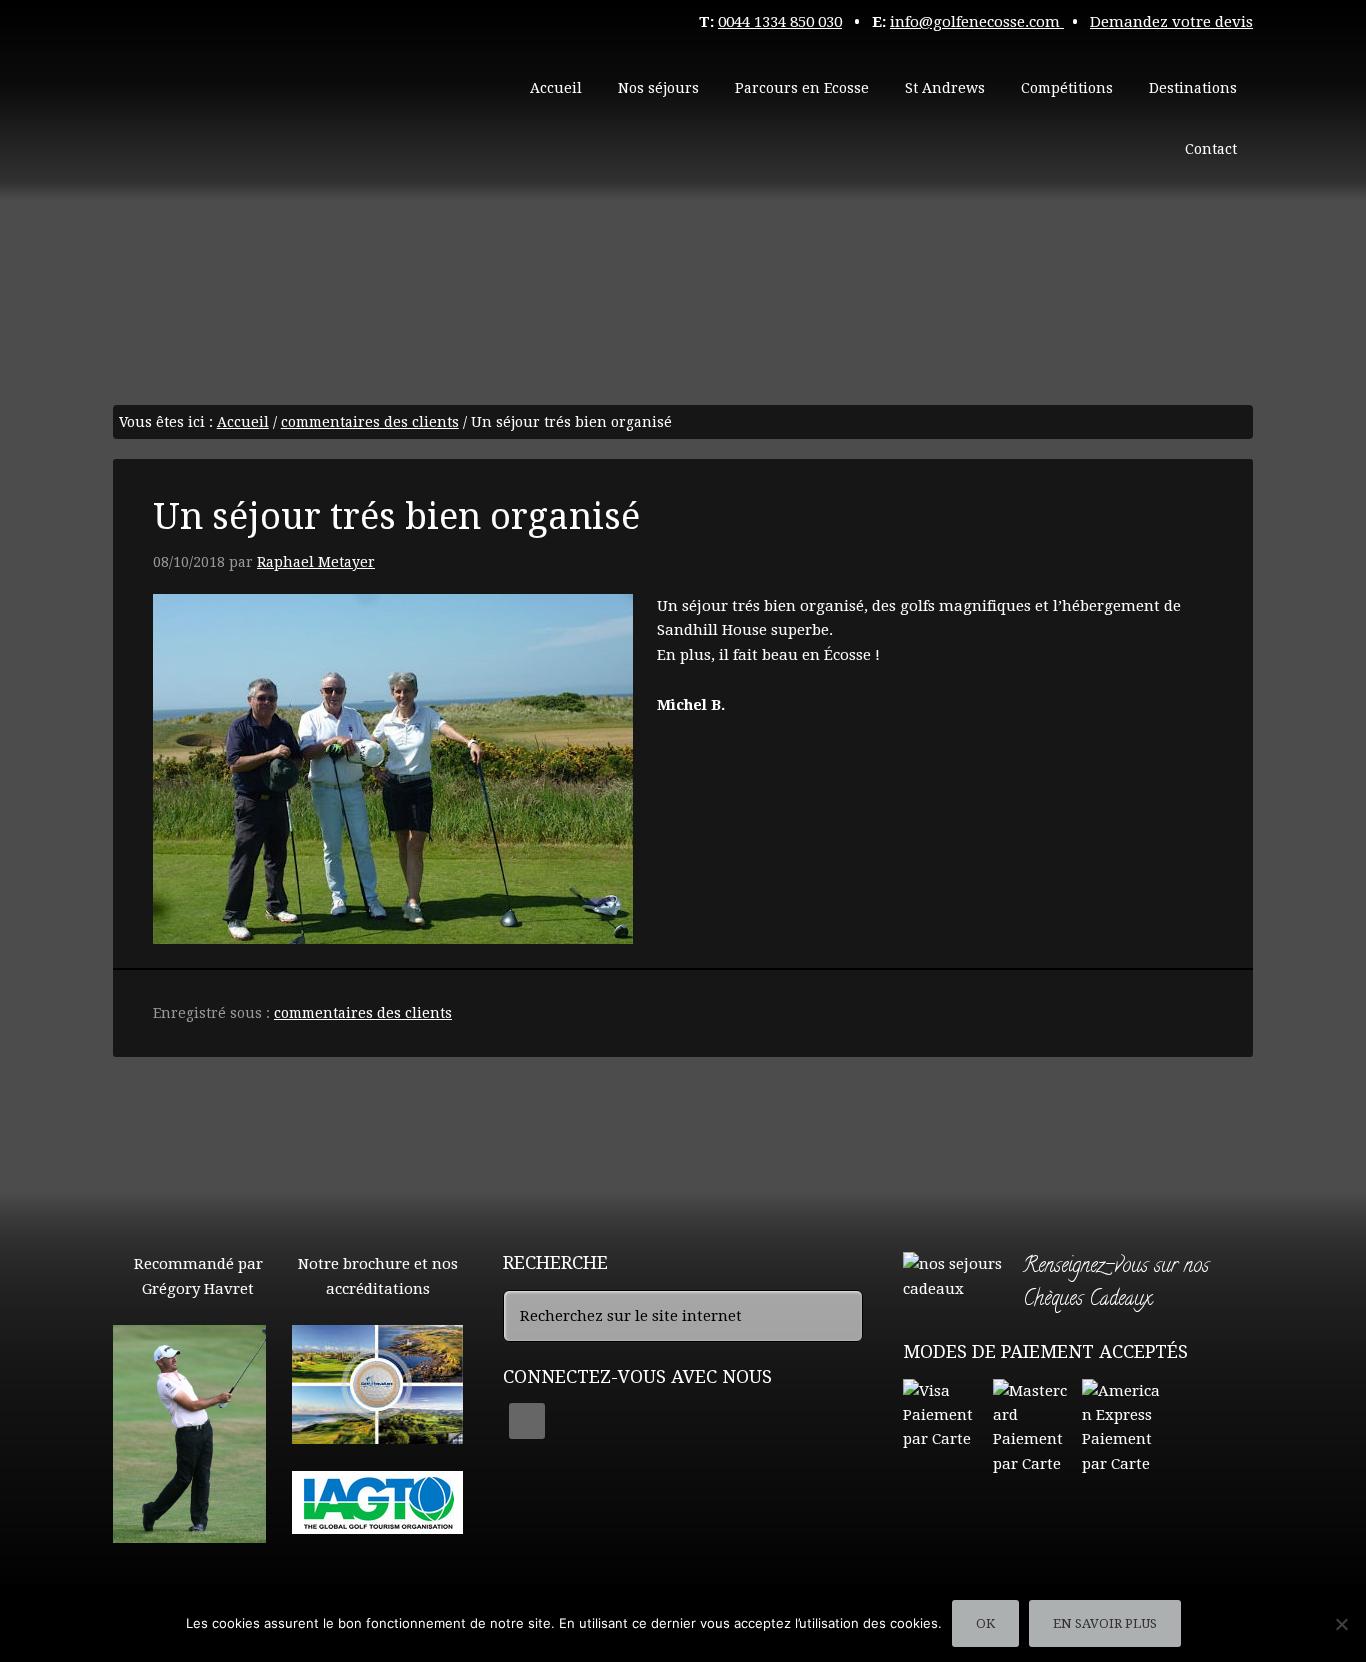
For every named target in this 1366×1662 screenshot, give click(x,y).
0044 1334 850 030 (780, 22)
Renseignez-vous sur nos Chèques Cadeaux (1116, 1284)
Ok (985, 1623)
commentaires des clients (363, 1013)
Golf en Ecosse (263, 90)
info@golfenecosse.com (977, 22)
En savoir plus (1105, 1623)
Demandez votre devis (1171, 22)
